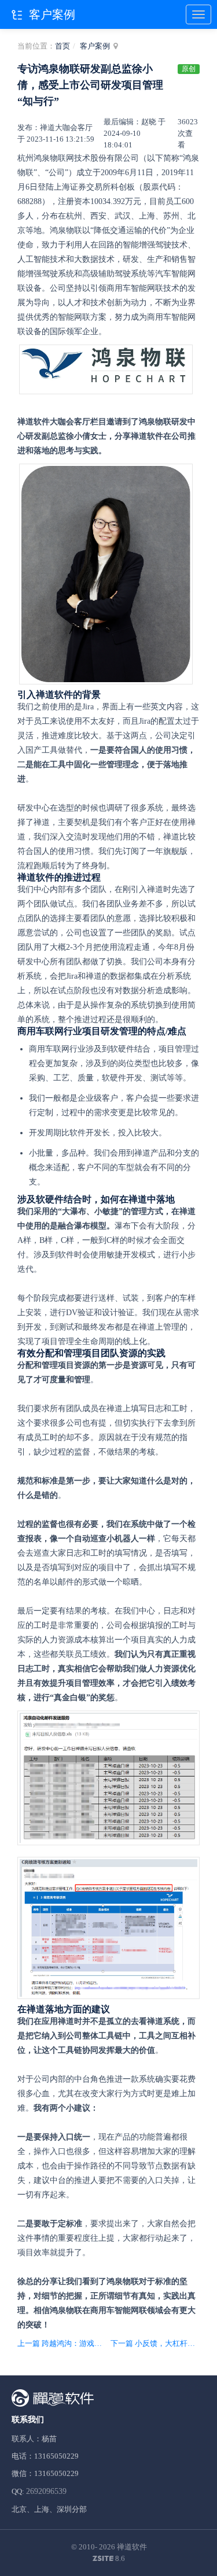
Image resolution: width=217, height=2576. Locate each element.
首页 (62, 46)
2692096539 (46, 2491)
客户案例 (95, 46)
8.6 (109, 2559)
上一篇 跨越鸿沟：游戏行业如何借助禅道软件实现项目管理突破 (62, 2343)
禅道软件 (132, 2547)
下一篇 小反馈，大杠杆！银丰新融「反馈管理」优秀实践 (155, 2343)
